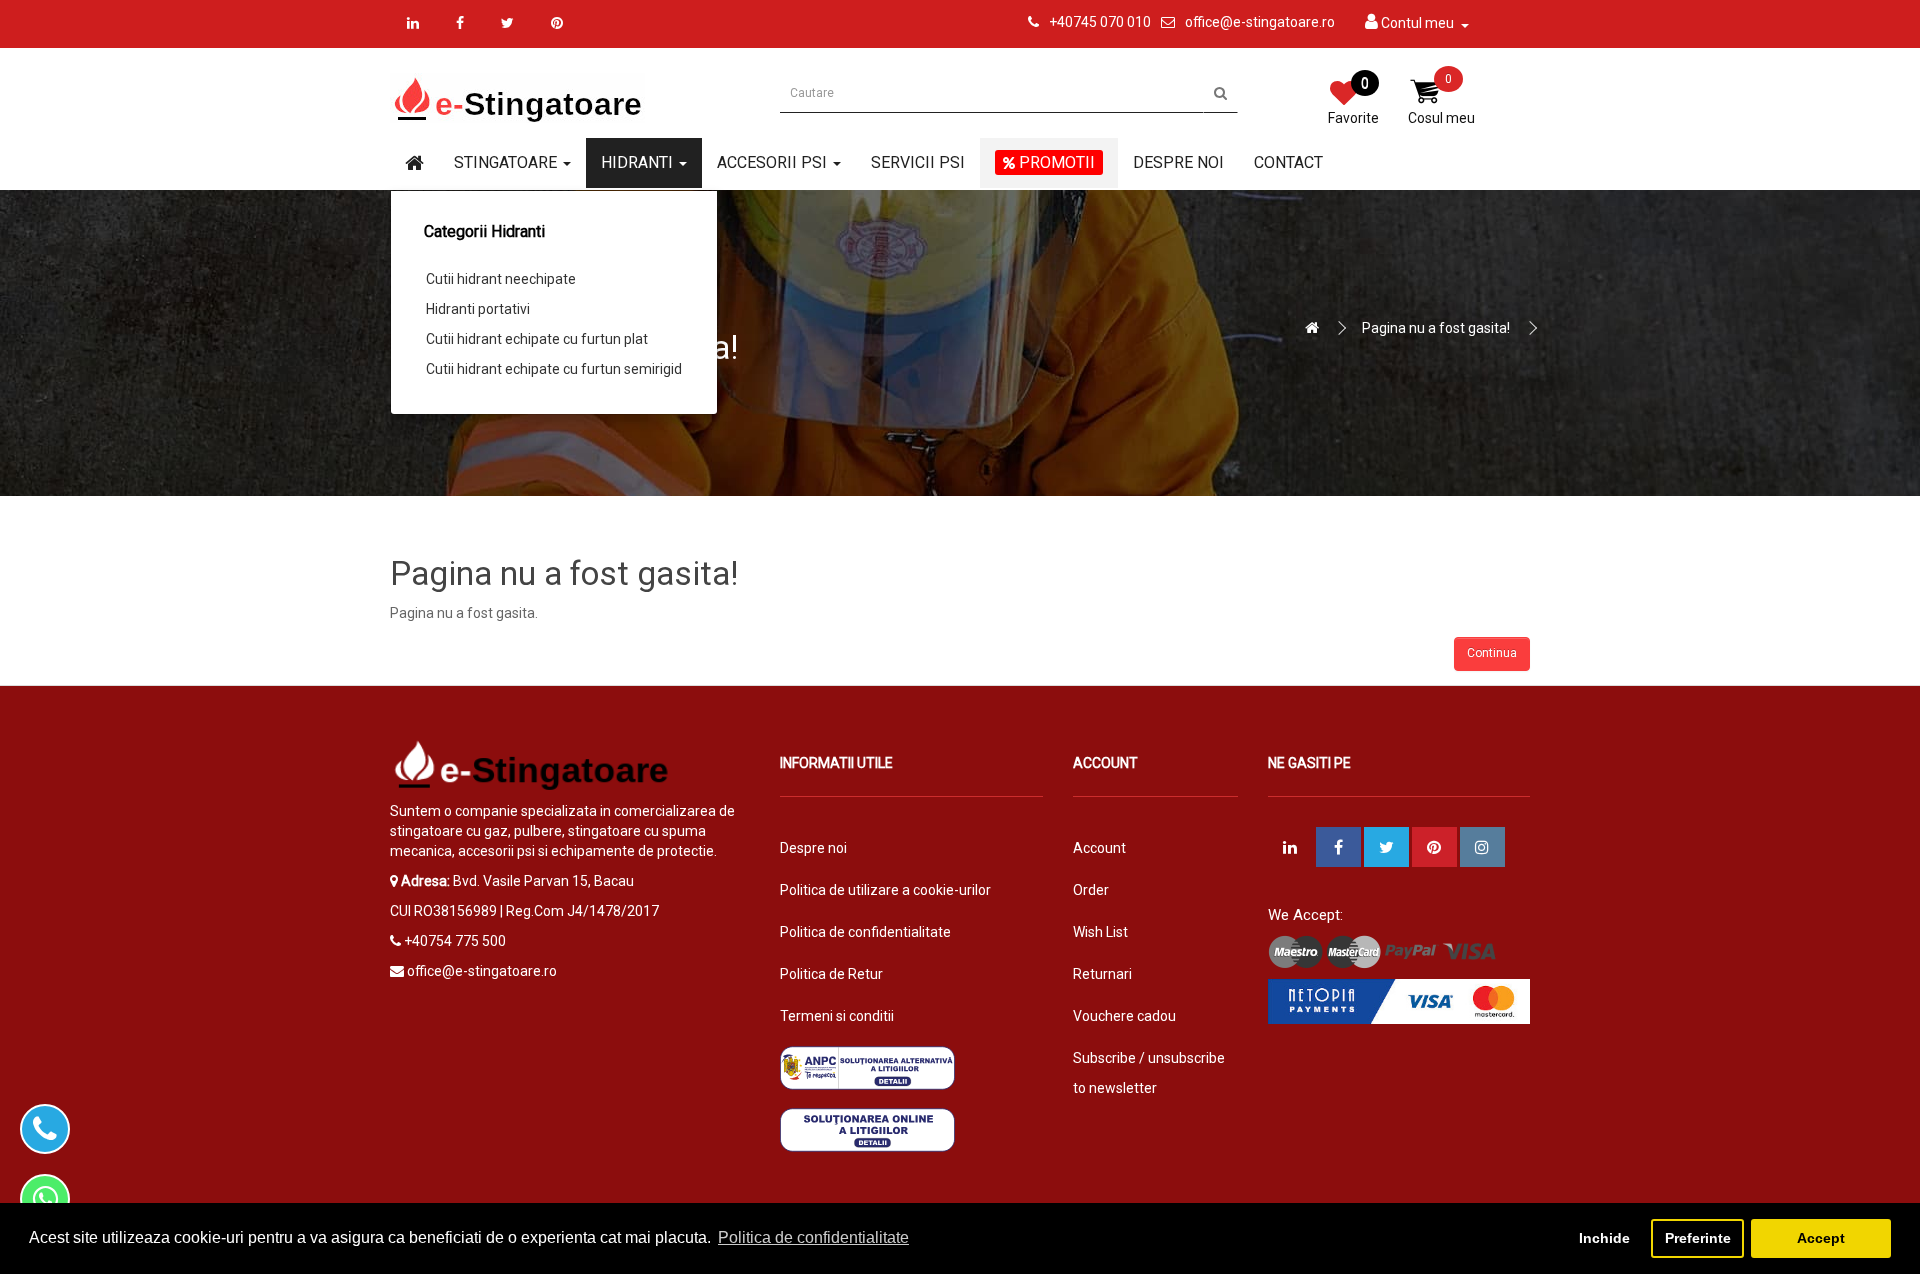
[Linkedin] (413, 23)
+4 (1057, 22)
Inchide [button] (1604, 1238)
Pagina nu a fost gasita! (1436, 328)
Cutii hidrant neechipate (501, 279)
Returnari (1102, 974)
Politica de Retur (831, 974)
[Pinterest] (557, 23)
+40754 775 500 (455, 941)
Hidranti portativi (478, 309)
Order (1091, 890)
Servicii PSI (918, 162)
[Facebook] (460, 23)
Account (1099, 848)
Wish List (1100, 932)
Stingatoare (507, 162)
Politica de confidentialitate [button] (813, 1237)
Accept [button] (1821, 1238)
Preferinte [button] (1698, 1238)
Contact (1288, 162)
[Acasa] (414, 164)
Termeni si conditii (837, 1016)
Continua (1492, 653)
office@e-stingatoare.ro (1260, 22)
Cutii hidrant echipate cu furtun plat (537, 339)
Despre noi (1178, 162)
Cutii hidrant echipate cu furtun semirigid (554, 369)
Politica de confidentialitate (865, 932)
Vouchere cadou (1124, 1016)
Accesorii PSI (774, 162)
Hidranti (639, 162)
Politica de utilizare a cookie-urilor (885, 890)
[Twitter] (507, 23)
